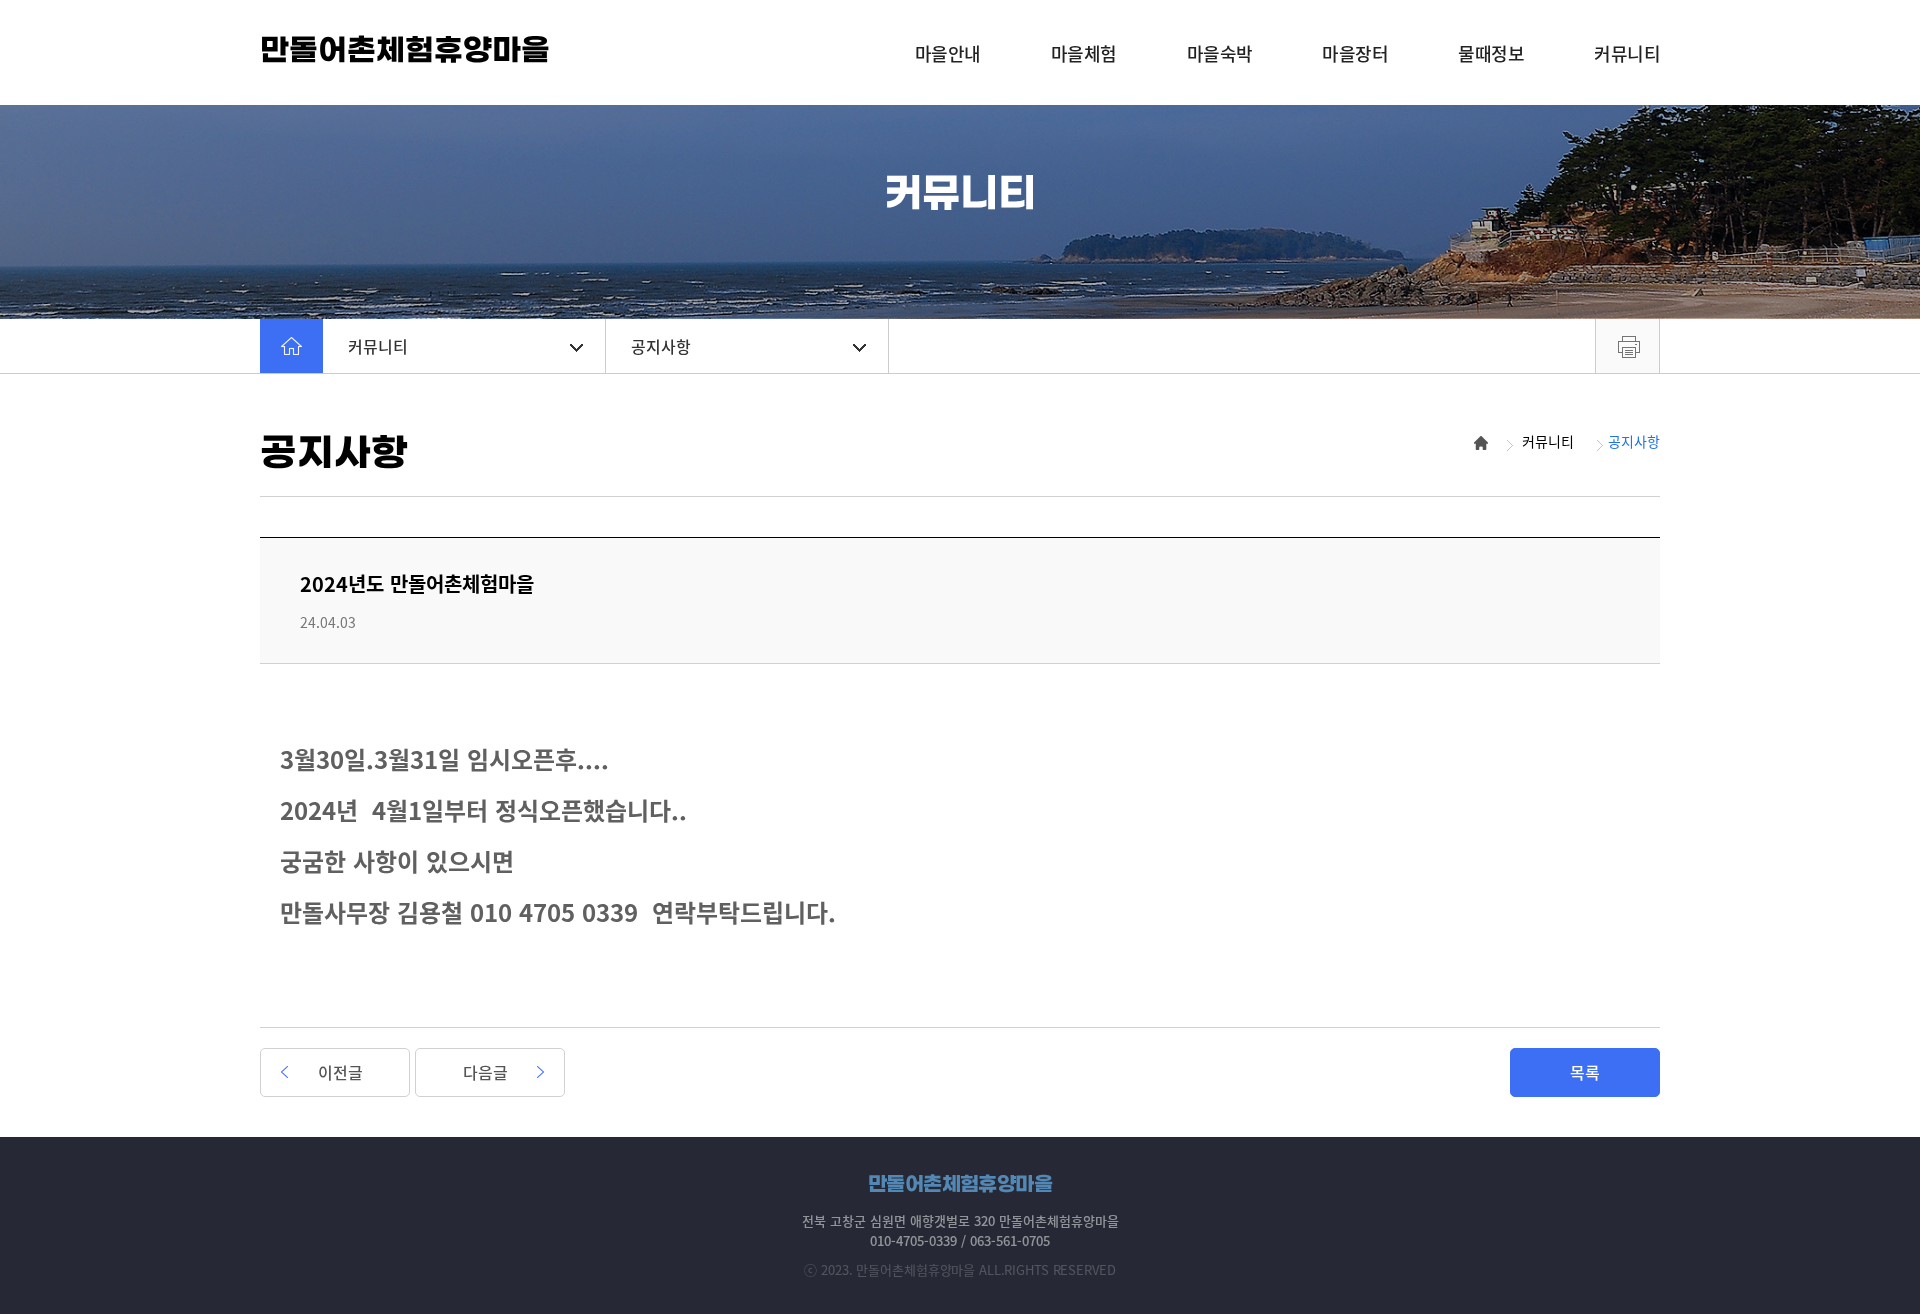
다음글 (485, 1072)
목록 (1585, 1072)
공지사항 (661, 346)
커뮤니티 (378, 346)
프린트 (1627, 346)
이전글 (340, 1072)
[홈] (291, 346)
